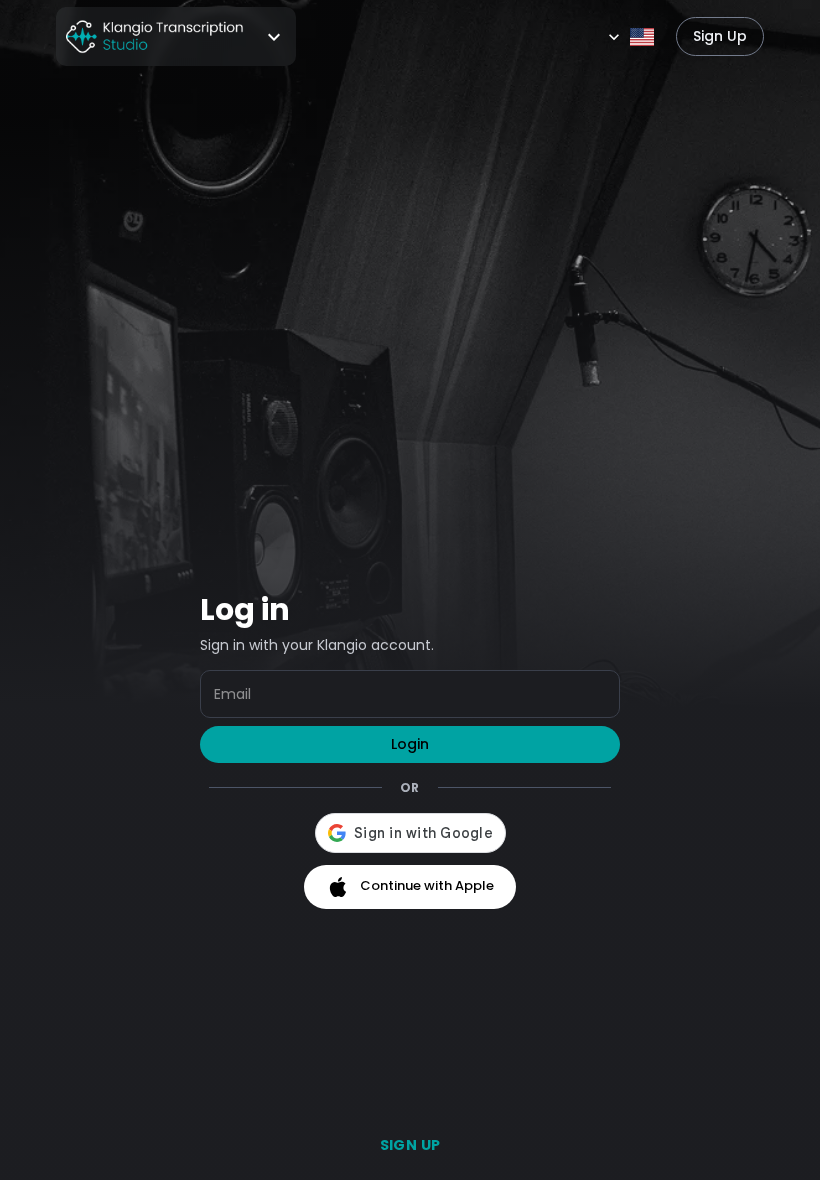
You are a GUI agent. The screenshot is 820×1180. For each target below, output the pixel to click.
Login (410, 744)
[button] (176, 36)
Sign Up (720, 36)
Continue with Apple (427, 885)
